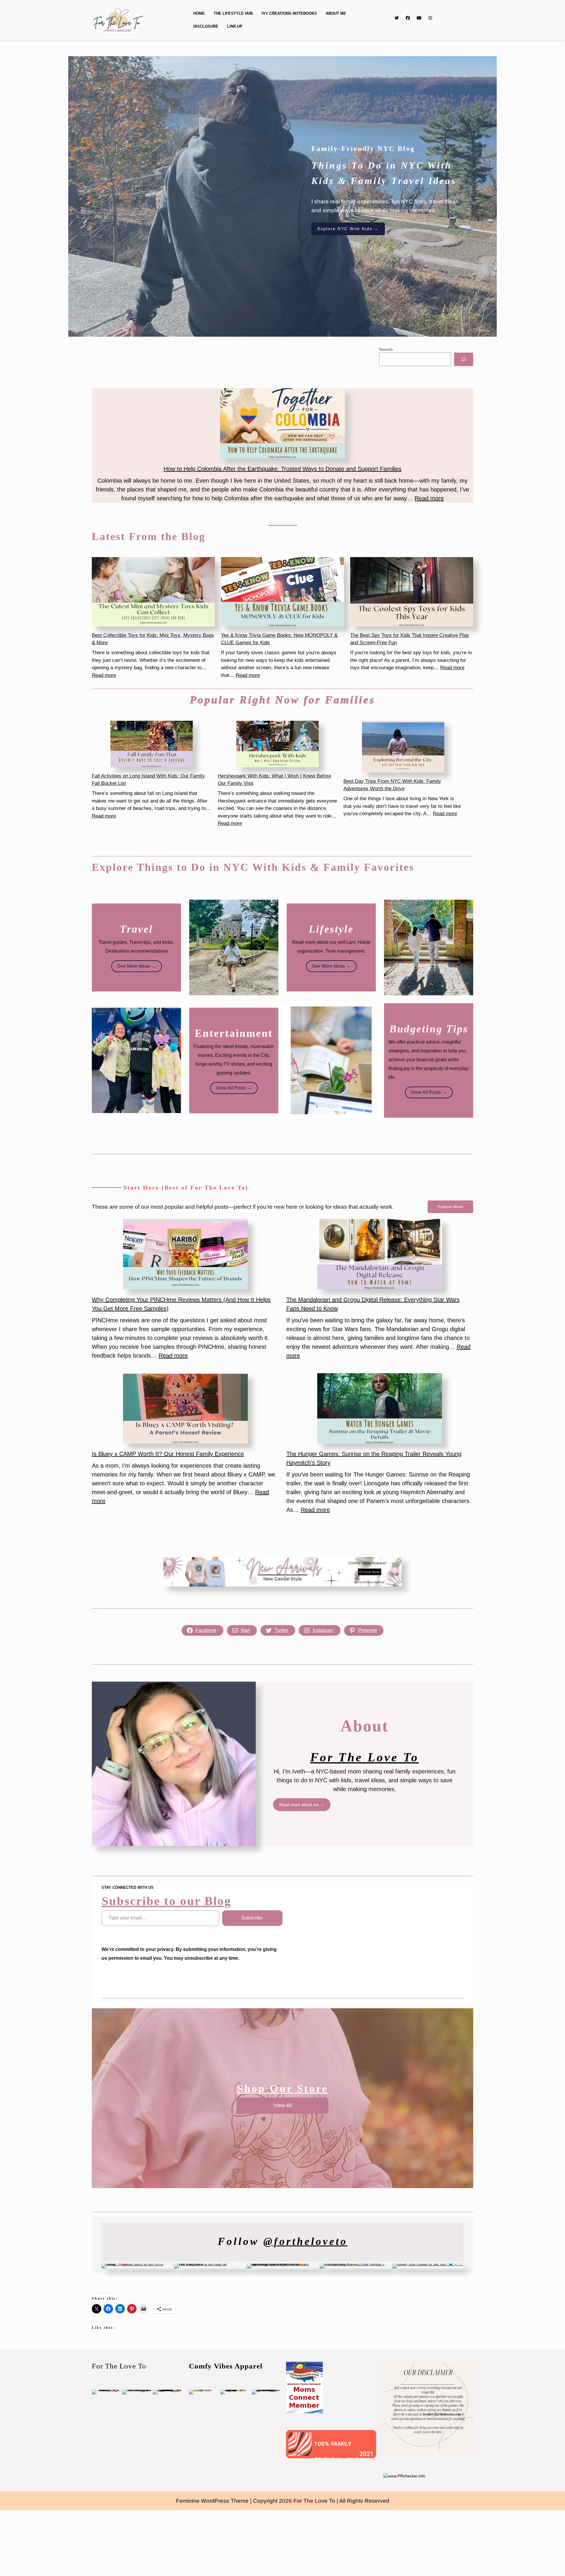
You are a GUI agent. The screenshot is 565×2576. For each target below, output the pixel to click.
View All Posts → (234, 1088)
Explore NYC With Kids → (348, 229)
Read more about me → (302, 1805)
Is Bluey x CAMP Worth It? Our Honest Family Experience (168, 1454)
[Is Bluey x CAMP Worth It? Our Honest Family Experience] (185, 1408)
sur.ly (300, 2454)
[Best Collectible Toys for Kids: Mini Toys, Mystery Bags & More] (153, 592)
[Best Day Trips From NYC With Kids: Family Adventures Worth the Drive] (403, 747)
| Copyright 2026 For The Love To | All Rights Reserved (320, 2501)
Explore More (450, 1207)
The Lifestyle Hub (233, 13)
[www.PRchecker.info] (404, 2476)
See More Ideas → (137, 966)
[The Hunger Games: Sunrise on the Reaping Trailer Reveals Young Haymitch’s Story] (380, 1408)
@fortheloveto (305, 2241)
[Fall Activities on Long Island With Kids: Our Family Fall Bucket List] (152, 744)
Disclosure (206, 26)
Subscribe (252, 1918)
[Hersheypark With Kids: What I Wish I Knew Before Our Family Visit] (277, 744)
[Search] (464, 359)
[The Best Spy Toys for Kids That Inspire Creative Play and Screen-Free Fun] (412, 592)
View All (283, 2105)
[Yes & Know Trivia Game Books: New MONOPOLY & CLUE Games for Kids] (282, 592)
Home (199, 13)
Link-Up (235, 26)
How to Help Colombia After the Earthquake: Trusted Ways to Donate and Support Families (282, 469)
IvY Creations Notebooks (289, 13)
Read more (429, 498)
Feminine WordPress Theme (212, 2501)
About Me (336, 13)
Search (386, 349)
